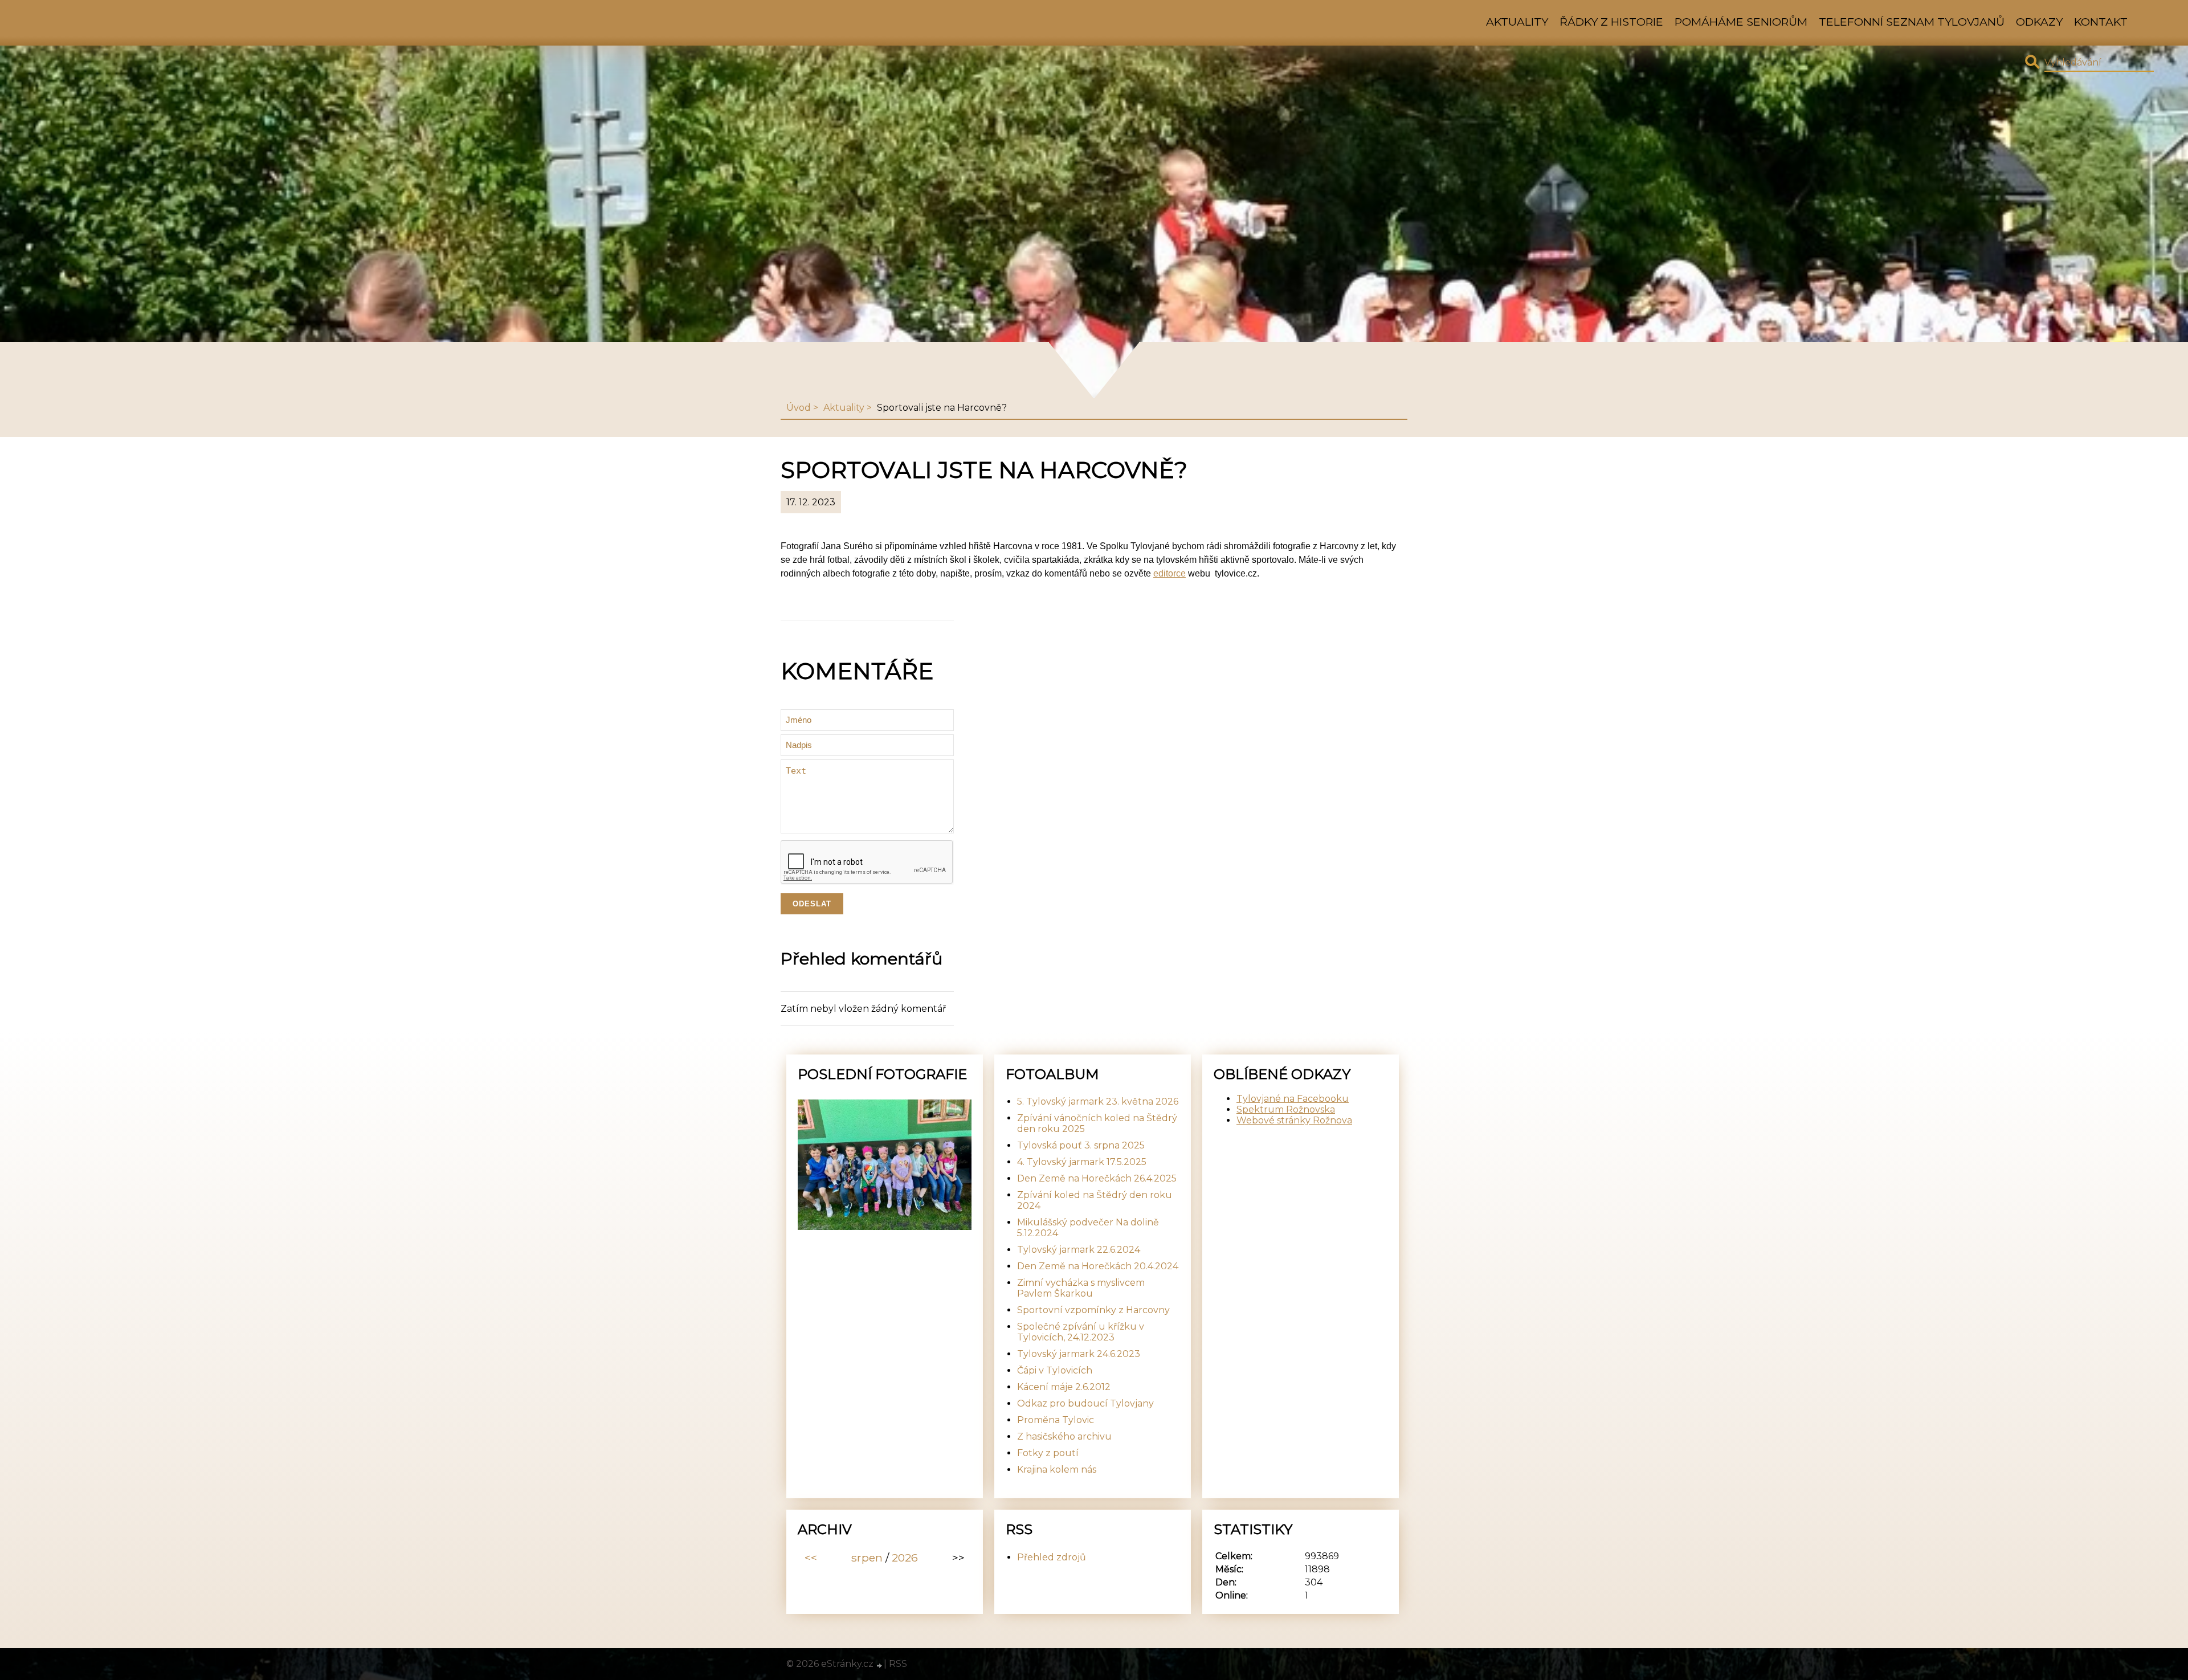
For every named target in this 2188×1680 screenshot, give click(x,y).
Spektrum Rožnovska (1286, 1109)
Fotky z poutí (1048, 1453)
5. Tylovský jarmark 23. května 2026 (1098, 1101)
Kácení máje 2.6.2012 (1064, 1387)
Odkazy (2039, 22)
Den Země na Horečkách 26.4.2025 (1097, 1178)
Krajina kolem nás (1057, 1470)
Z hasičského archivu (1064, 1436)
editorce (1169, 573)
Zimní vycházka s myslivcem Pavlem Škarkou (1081, 1288)
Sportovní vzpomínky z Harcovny (1093, 1310)
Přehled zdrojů (1052, 1557)
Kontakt (2101, 22)
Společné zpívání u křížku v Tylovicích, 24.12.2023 (1081, 1332)
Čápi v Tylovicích (1055, 1370)
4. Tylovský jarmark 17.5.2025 (1082, 1162)
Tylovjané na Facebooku (1293, 1099)
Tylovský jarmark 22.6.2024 (1079, 1250)
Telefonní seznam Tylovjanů (1912, 22)
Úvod (799, 408)
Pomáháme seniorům (1741, 22)
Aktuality (1517, 22)
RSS (898, 1664)
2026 (905, 1558)
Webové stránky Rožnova (1294, 1120)
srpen (867, 1558)
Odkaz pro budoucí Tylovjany (1085, 1403)
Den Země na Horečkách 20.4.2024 (1098, 1266)
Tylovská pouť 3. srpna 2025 (1081, 1145)
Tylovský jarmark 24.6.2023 (1079, 1354)
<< (811, 1558)
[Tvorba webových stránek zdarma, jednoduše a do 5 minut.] (880, 1665)
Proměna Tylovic (1056, 1420)
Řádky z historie (1611, 22)
